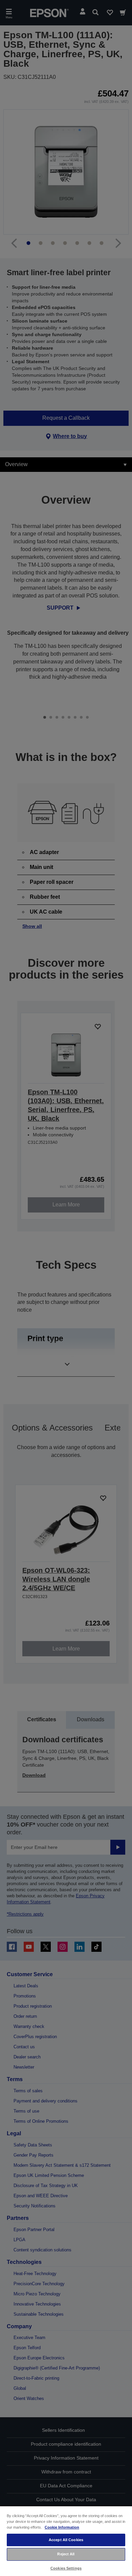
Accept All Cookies (66, 2540)
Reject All (66, 2554)
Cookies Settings (66, 2568)
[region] (66, 2541)
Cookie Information (62, 2527)
